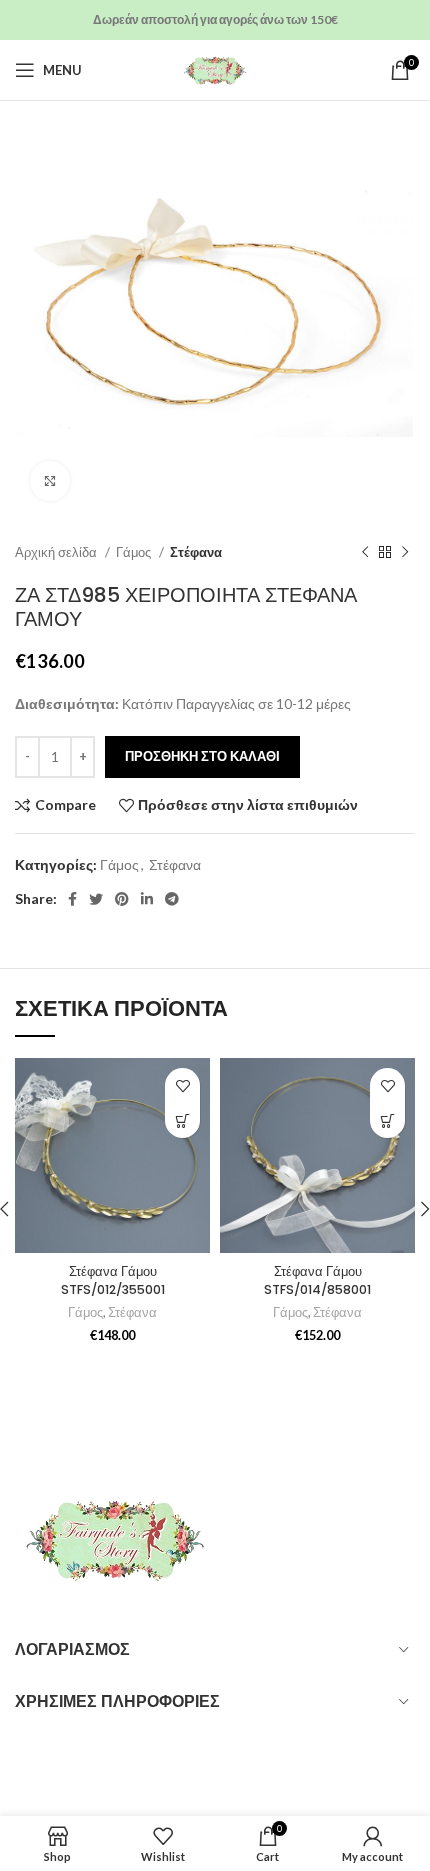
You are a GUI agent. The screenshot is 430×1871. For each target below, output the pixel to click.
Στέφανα (196, 552)
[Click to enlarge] (50, 481)
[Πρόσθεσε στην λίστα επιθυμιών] (182, 1085)
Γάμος (135, 552)
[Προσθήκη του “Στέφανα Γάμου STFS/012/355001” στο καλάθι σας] (182, 1120)
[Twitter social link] (96, 899)
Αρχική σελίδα (57, 552)
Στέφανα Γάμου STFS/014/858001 (317, 1280)
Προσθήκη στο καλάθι (202, 756)
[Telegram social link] (172, 899)
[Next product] (405, 553)
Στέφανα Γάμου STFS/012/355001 (113, 1280)
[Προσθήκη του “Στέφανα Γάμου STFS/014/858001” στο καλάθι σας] (387, 1120)
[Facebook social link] (72, 899)
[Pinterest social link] (122, 899)
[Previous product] (365, 553)
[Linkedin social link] (147, 899)
